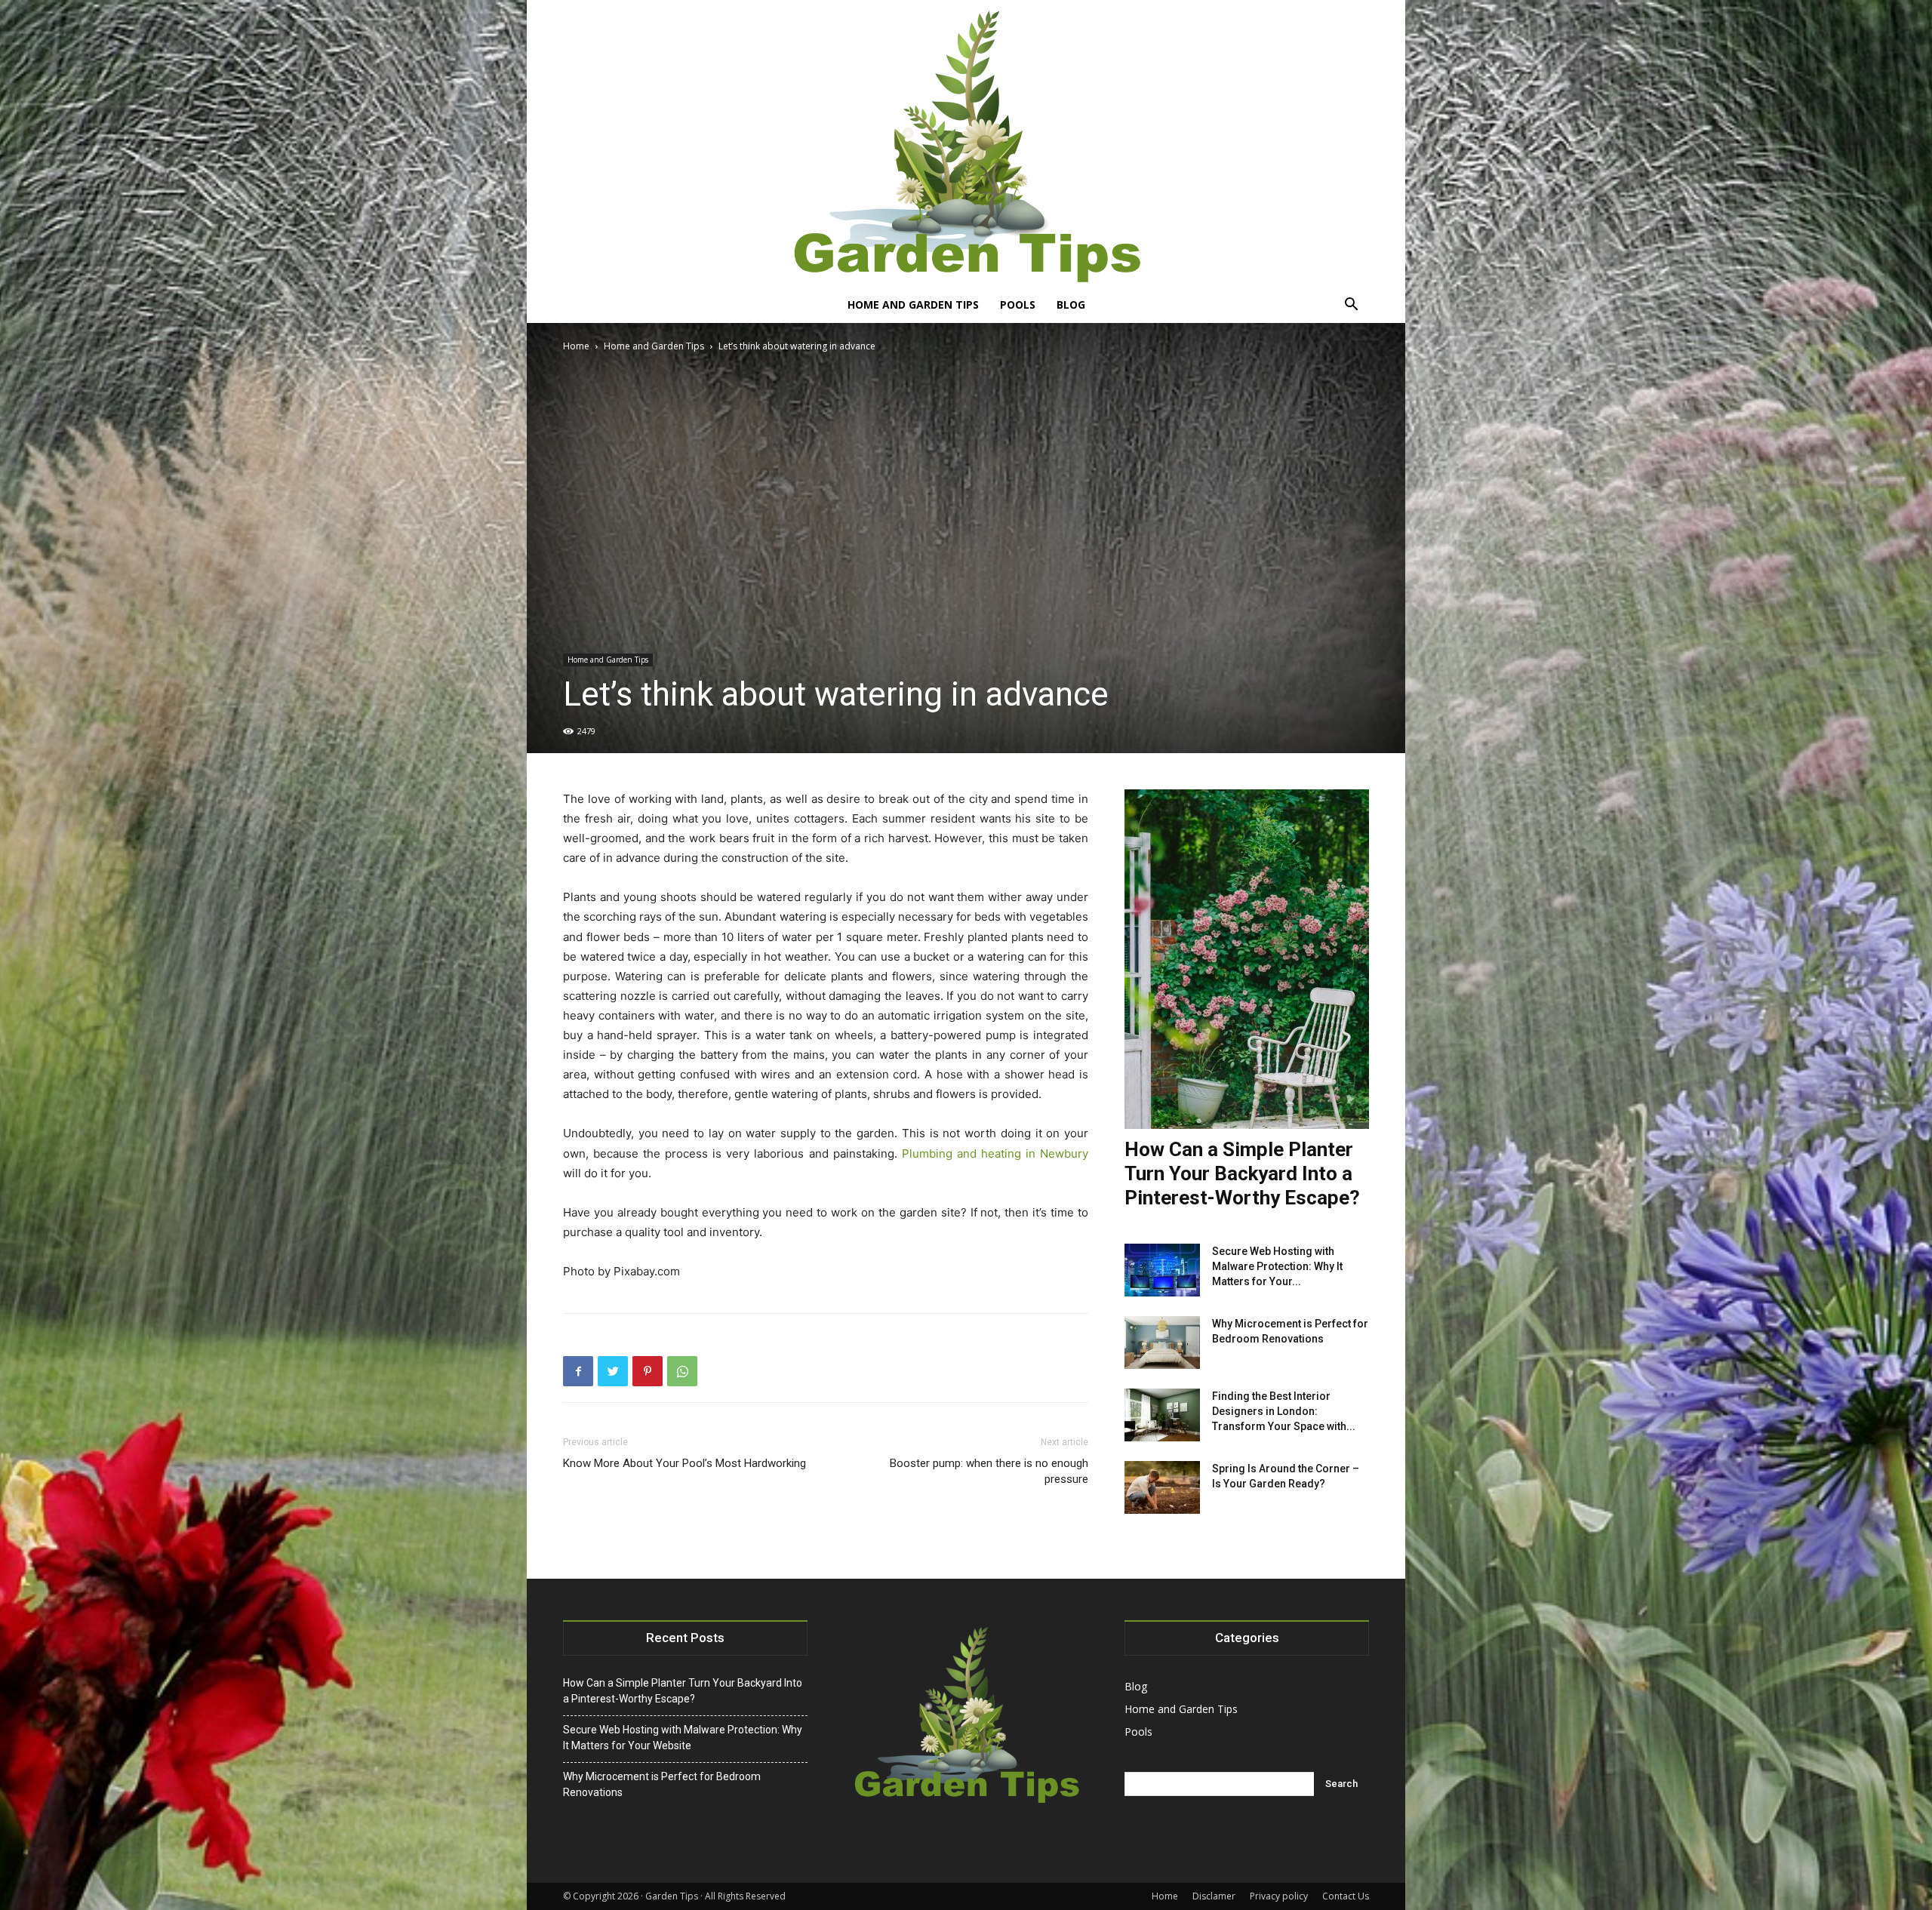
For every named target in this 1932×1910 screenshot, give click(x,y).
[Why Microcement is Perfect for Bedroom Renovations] (1162, 1343)
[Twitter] (613, 1371)
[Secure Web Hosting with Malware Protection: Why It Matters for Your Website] (1162, 1270)
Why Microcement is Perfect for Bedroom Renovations (662, 1784)
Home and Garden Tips (913, 304)
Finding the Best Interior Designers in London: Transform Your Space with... (1284, 1411)
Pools (1018, 304)
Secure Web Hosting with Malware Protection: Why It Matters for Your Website (683, 1738)
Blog (1071, 304)
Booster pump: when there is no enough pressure (989, 1471)
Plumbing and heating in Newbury (995, 1153)
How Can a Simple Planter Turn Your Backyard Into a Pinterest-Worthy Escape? (1242, 1173)
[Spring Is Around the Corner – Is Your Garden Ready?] (1162, 1487)
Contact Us (1346, 1896)
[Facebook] (578, 1371)
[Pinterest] (648, 1371)
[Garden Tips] (966, 143)
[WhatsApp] (682, 1371)
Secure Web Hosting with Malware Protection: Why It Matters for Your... (1277, 1266)
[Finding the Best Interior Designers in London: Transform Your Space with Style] (1162, 1415)
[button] (1351, 306)
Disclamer (1214, 1896)
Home (576, 346)
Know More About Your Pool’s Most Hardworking (685, 1463)
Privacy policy (1279, 1896)
